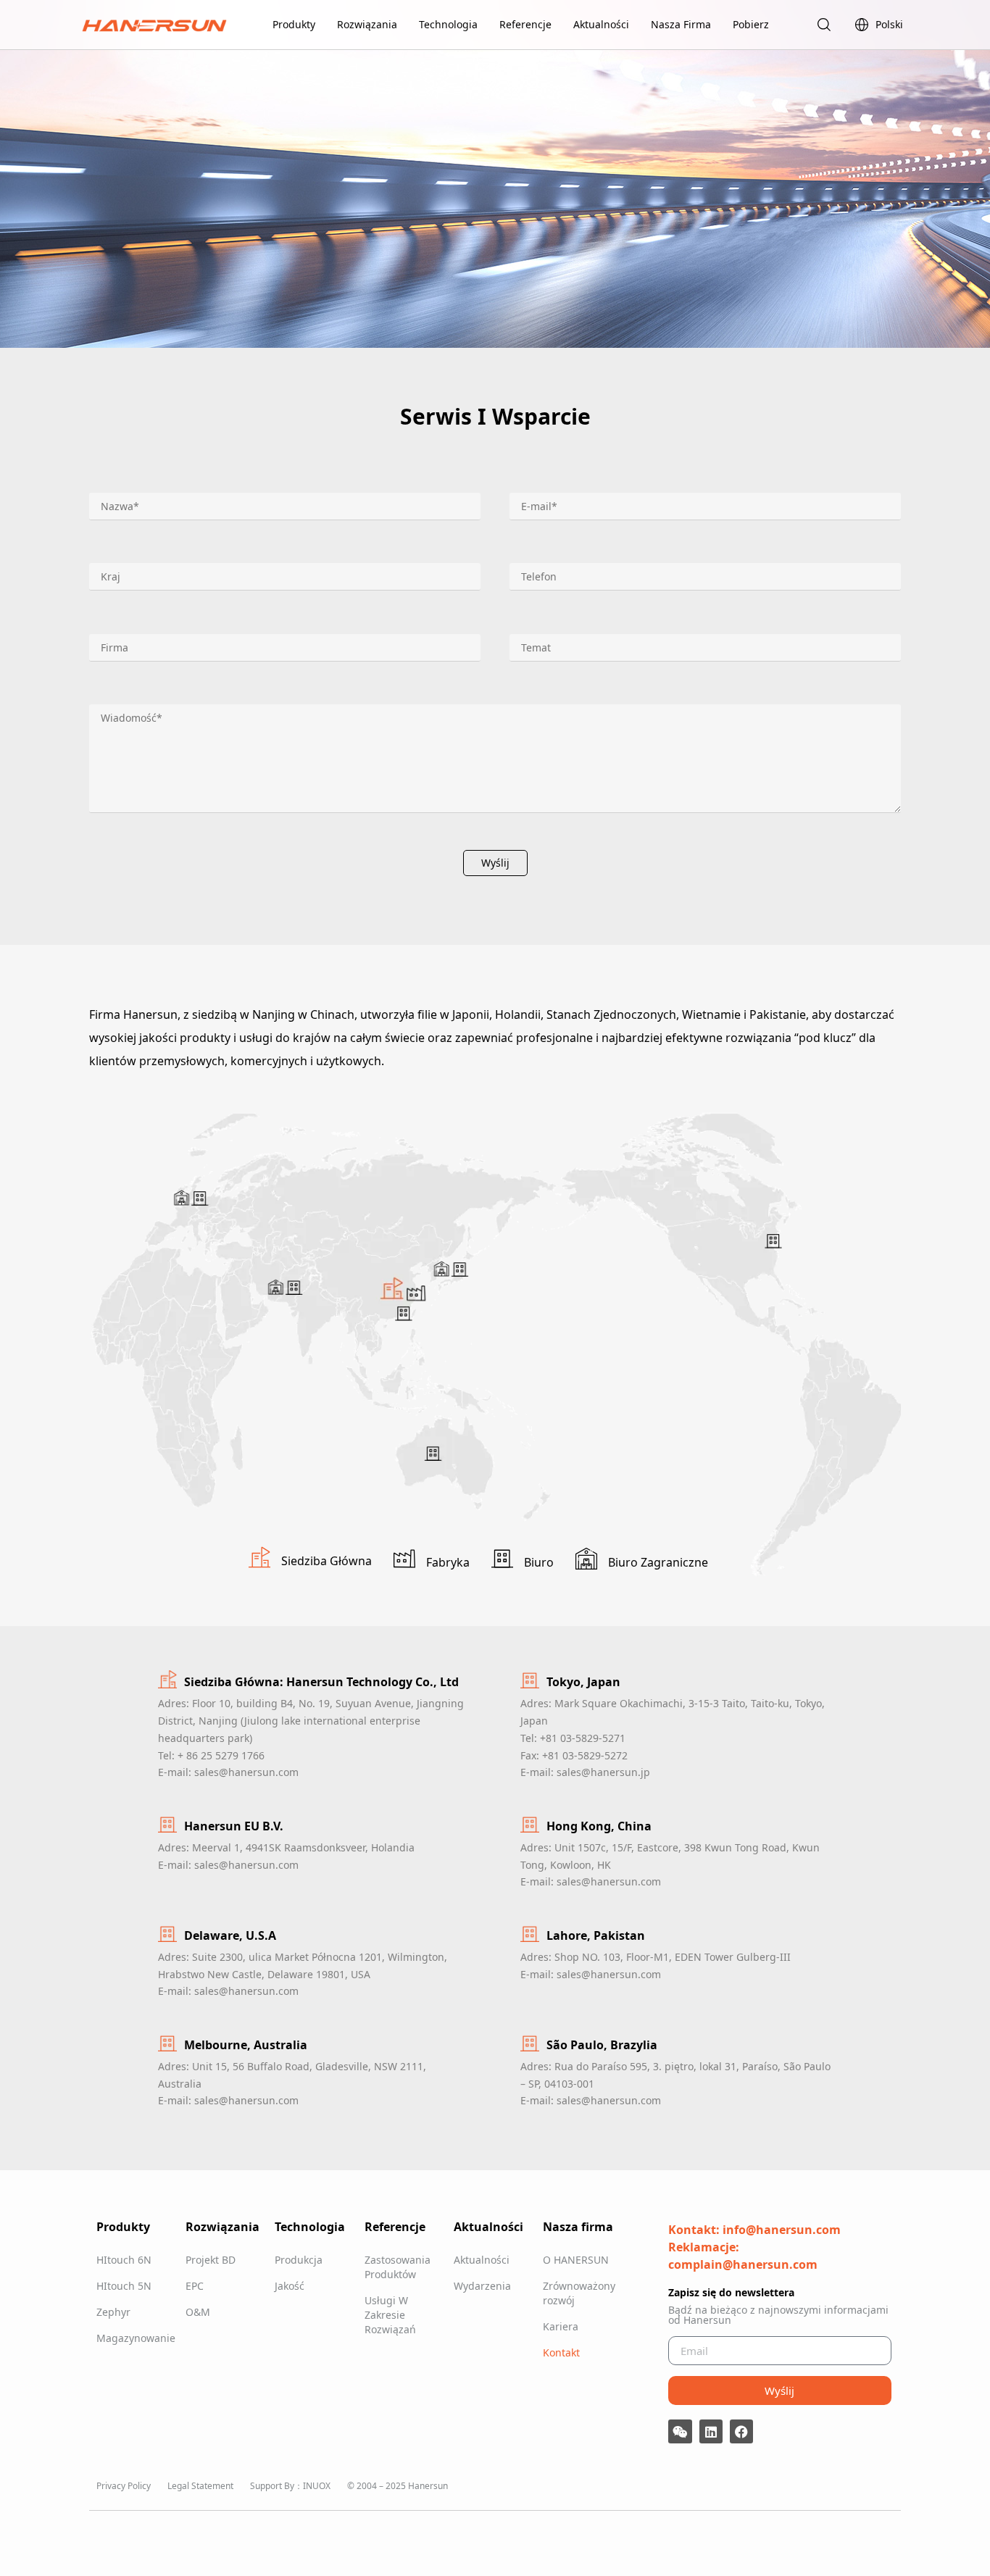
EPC (195, 2286)
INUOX (317, 2486)
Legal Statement (200, 2486)
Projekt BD (211, 2260)
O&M (198, 2312)
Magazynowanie (134, 2338)
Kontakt (561, 2352)
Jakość (290, 2286)
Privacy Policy (124, 2486)
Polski (889, 24)
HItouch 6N (124, 2260)
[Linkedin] (711, 2431)
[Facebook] (741, 2431)
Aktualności (601, 24)
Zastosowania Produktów (398, 2267)
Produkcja (299, 2260)
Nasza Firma (681, 24)
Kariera (561, 2326)
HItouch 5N (124, 2286)
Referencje (525, 24)
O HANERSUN (576, 2260)
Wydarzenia (482, 2286)
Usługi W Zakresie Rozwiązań (390, 2315)
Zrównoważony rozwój (579, 2293)
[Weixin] (680, 2431)
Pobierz (751, 24)
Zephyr (113, 2312)
